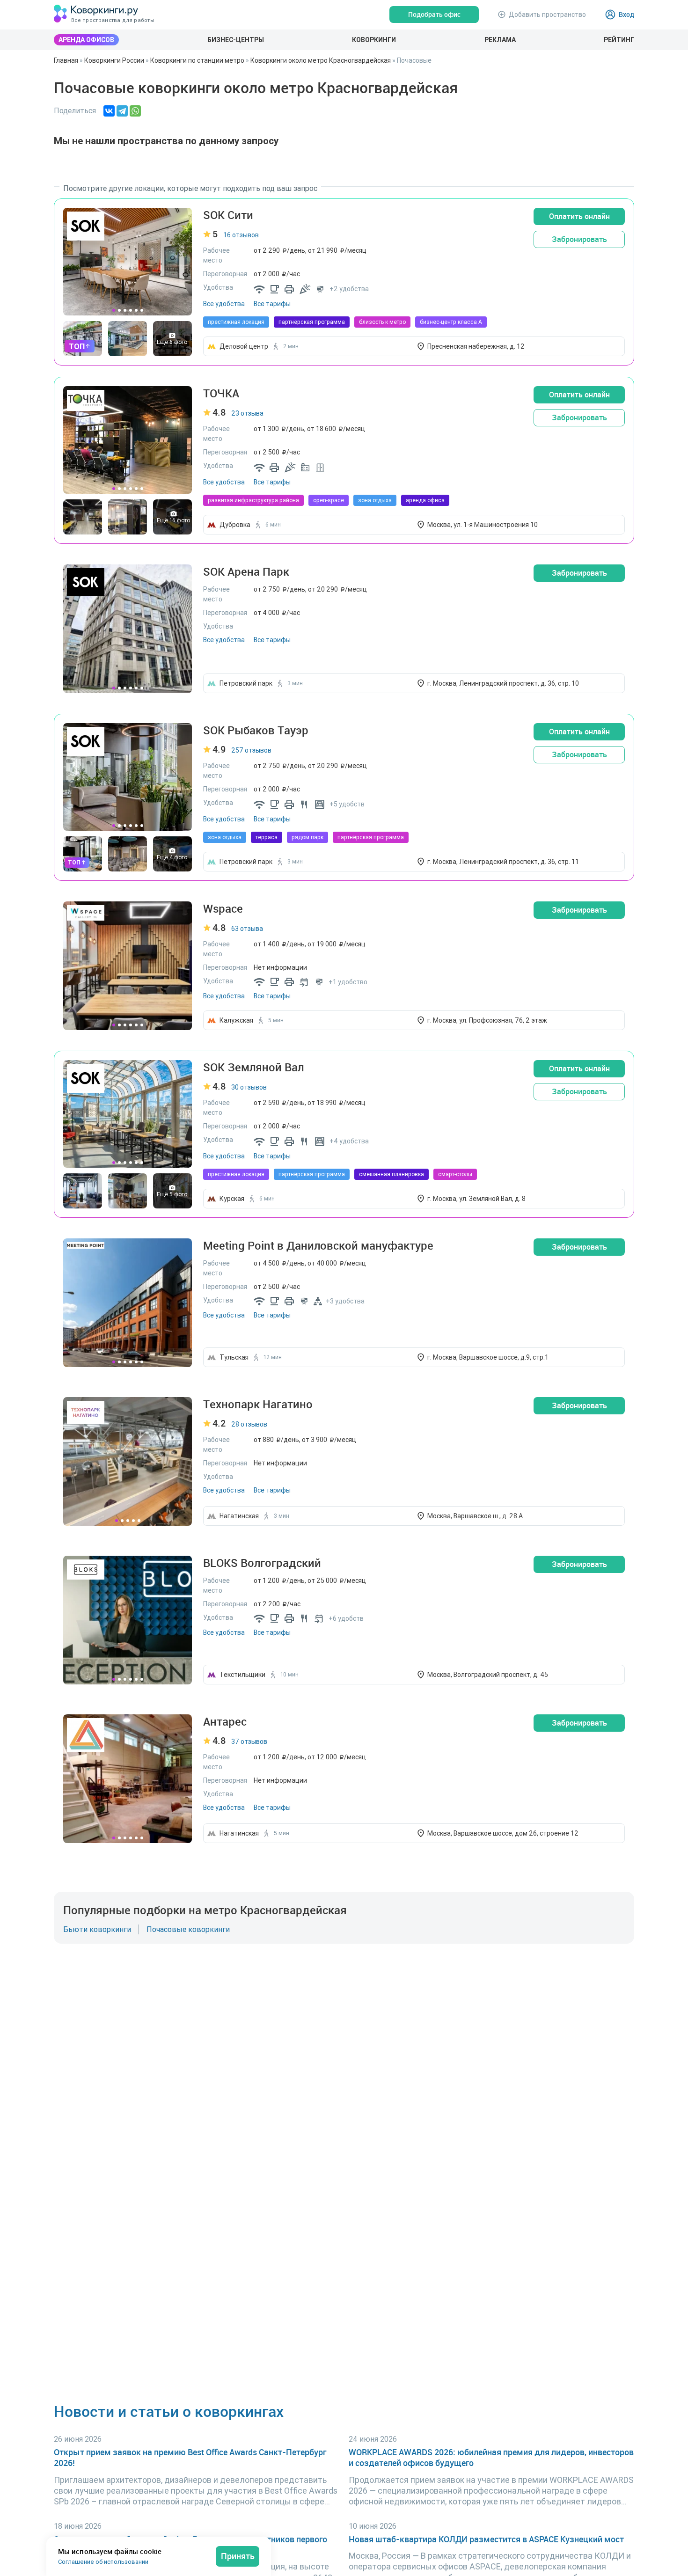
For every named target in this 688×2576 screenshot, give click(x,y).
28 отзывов (249, 1424)
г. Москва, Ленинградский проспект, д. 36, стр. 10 (503, 683)
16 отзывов (241, 235)
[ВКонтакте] (109, 111)
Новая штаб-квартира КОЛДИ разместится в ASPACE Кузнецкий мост (486, 2539)
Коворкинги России (114, 60)
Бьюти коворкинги (97, 1929)
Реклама (500, 40)
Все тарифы (272, 304)
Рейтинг (619, 40)
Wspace (223, 909)
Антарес (225, 1722)
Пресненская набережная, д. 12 (476, 346)
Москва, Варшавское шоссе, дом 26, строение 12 (503, 1833)
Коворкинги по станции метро (197, 60)
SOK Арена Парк (246, 572)
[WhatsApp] (135, 111)
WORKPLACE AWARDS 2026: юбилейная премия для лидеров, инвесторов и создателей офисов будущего (491, 2458)
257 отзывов (251, 750)
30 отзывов (249, 1087)
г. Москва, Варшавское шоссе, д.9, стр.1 (488, 1357)
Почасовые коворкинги (188, 1929)
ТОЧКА (221, 393)
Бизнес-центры (236, 40)
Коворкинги (374, 40)
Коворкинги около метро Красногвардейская (321, 60)
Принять (238, 2556)
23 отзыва (247, 413)
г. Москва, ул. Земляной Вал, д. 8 (476, 1199)
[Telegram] (122, 111)
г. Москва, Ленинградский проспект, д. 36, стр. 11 (503, 862)
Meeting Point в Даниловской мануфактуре (318, 1246)
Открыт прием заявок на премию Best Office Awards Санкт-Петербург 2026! (190, 2458)
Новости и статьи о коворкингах (169, 2411)
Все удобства (224, 304)
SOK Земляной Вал (253, 1067)
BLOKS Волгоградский (262, 1563)
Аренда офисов (86, 40)
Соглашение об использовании (103, 2562)
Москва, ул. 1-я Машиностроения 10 (483, 525)
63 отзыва (247, 929)
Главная (66, 60)
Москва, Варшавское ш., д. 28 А (475, 1516)
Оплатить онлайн (579, 216)
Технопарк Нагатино (258, 1404)
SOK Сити (228, 215)
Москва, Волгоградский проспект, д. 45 (488, 1675)
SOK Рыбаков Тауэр (256, 730)
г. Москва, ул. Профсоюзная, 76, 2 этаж (487, 1020)
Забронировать (579, 239)
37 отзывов (249, 1742)
